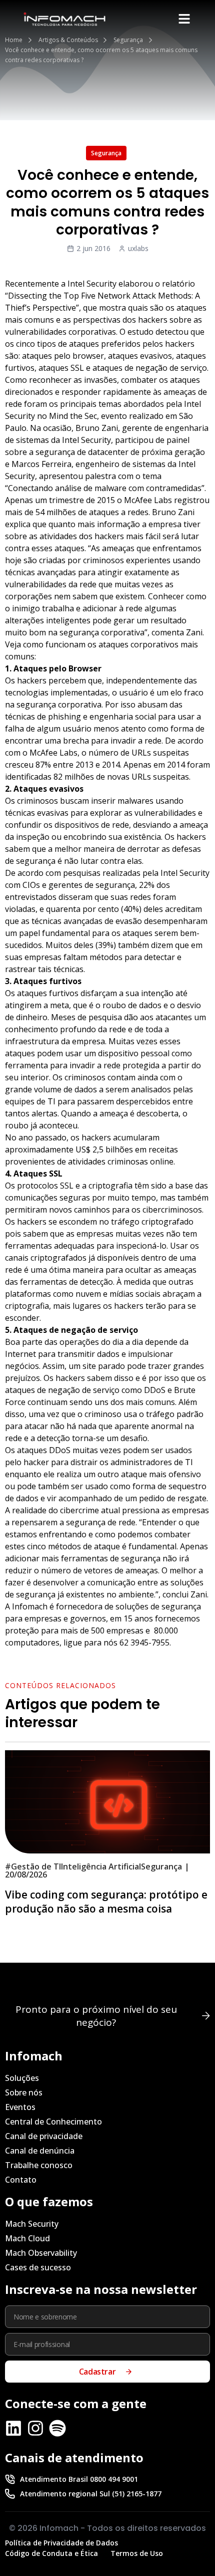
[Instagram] (35, 2428)
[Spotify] (57, 2428)
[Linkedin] (13, 2428)
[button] (184, 19)
